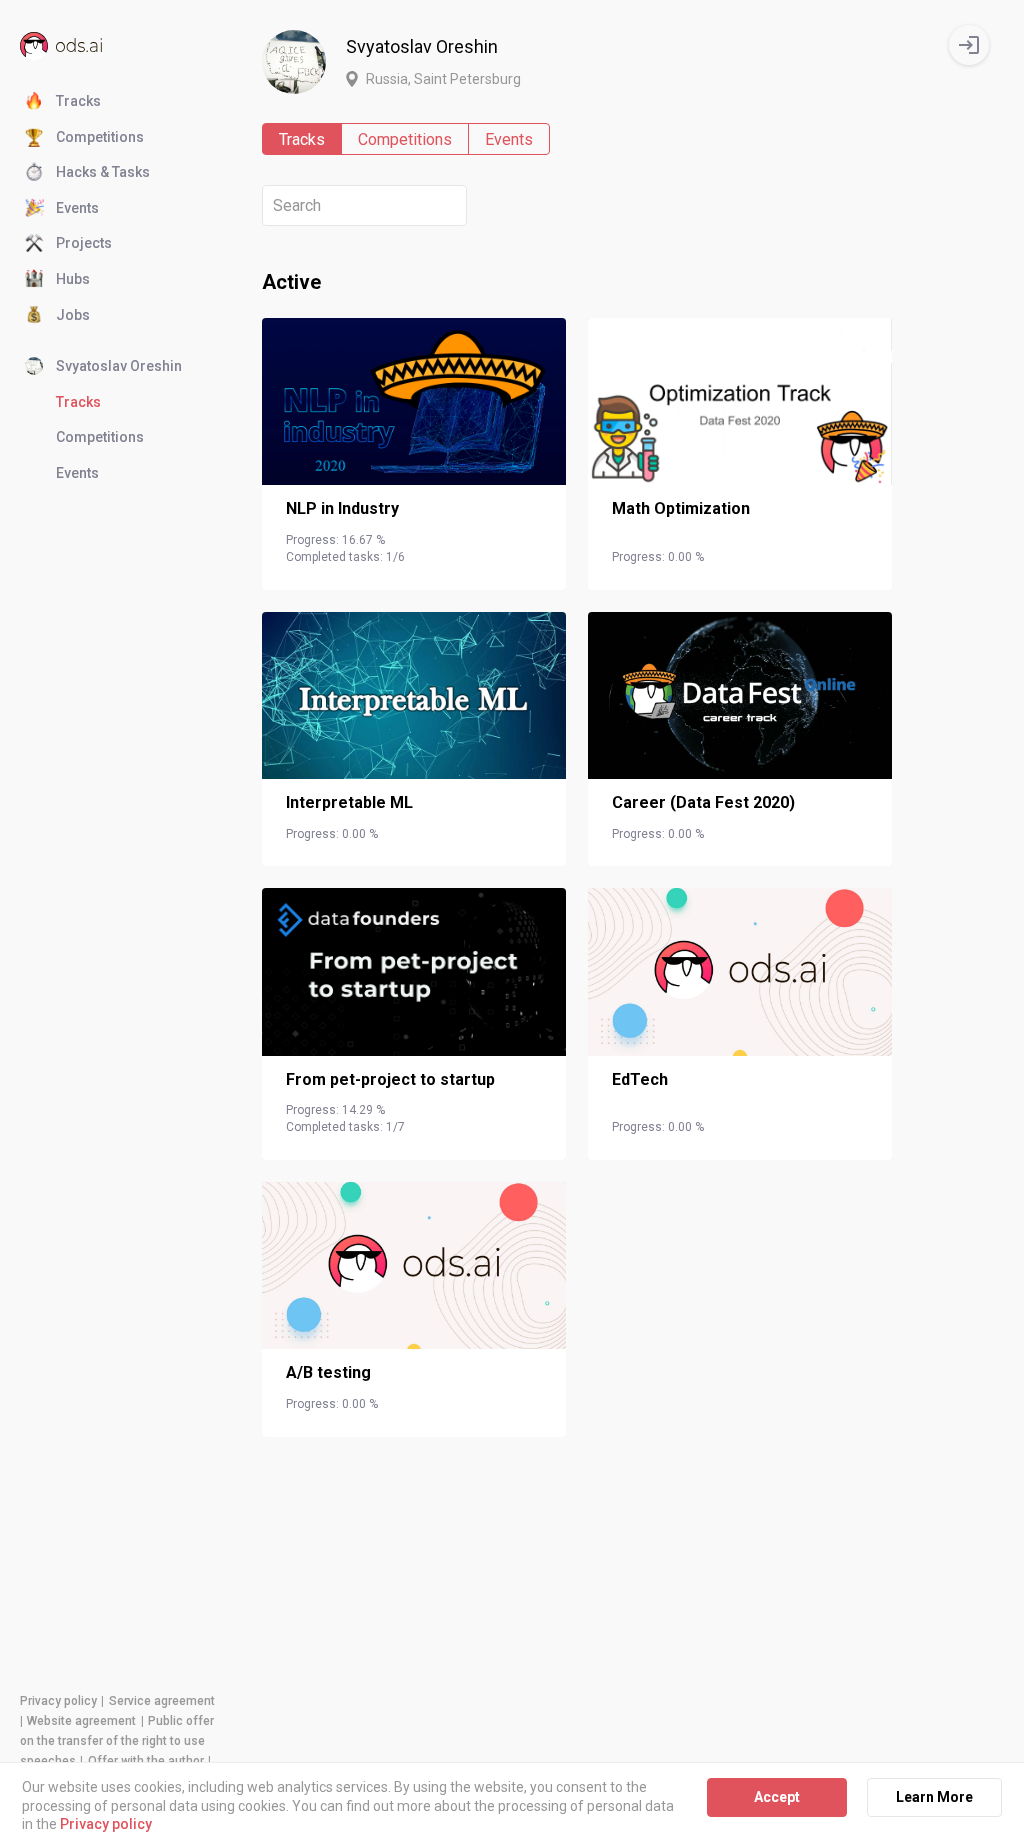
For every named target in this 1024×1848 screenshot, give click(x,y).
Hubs (73, 279)
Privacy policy (58, 1701)
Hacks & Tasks (103, 172)
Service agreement (162, 1701)
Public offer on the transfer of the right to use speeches (117, 1741)
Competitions (100, 137)
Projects (84, 243)
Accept (777, 1797)
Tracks (78, 101)
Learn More (934, 1797)
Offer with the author (146, 1761)
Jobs (73, 315)
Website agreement (81, 1721)
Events (77, 208)
